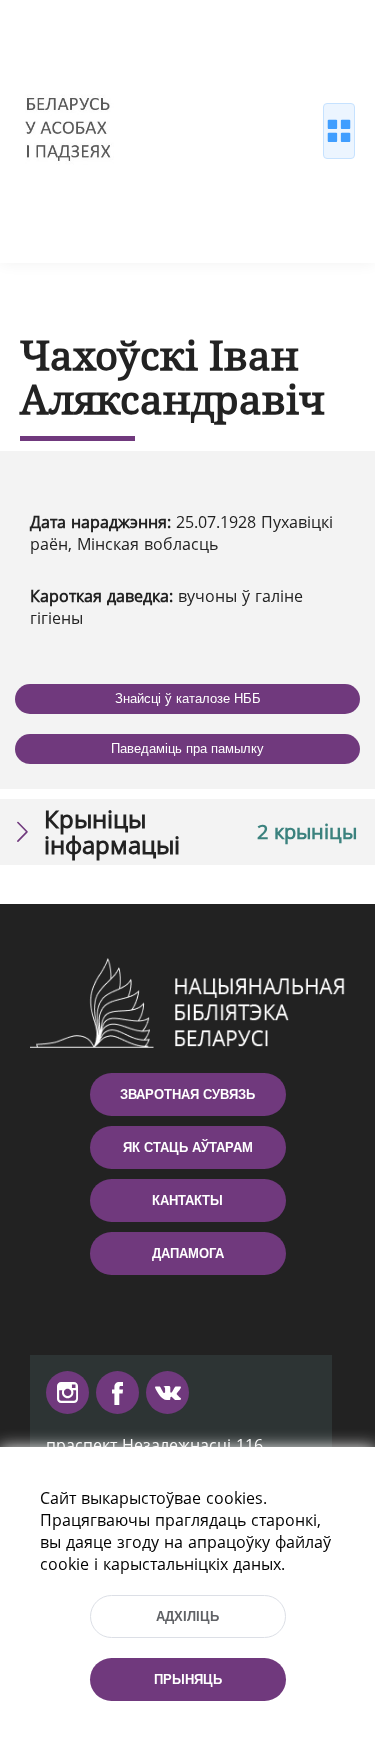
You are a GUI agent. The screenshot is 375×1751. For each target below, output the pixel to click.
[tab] (187, 832)
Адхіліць (187, 1616)
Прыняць (188, 1679)
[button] (187, 832)
